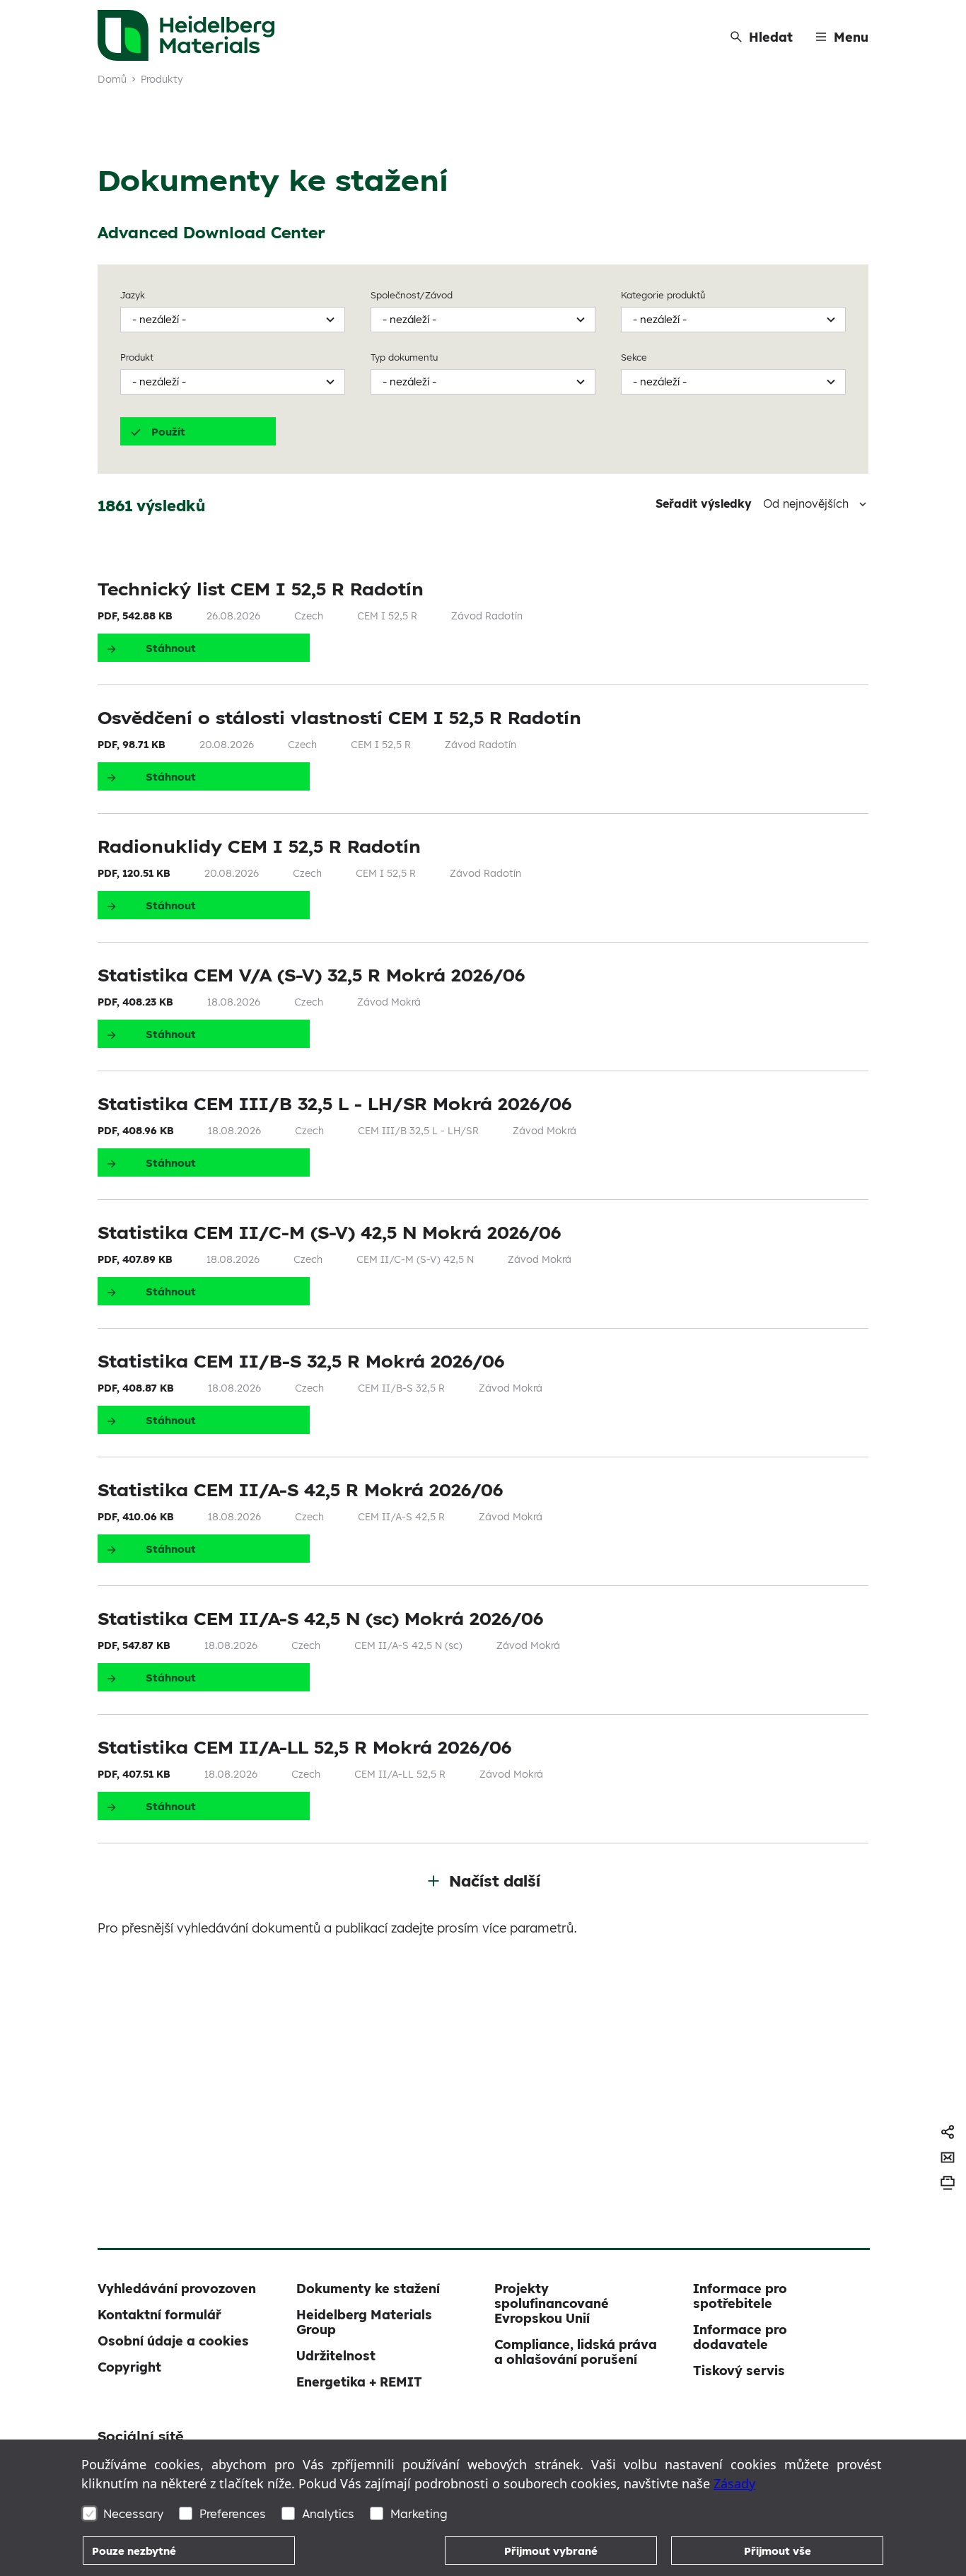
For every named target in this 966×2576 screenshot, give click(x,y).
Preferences (233, 2513)
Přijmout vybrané (551, 2551)
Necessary (133, 2513)
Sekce (634, 357)
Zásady (734, 2483)
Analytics (328, 2513)
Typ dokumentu (404, 357)
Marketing (419, 2513)
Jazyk (133, 295)
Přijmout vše (778, 2551)
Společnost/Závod (412, 295)
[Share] (948, 2132)
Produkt (137, 357)
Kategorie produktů (663, 295)
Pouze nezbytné (134, 2551)
